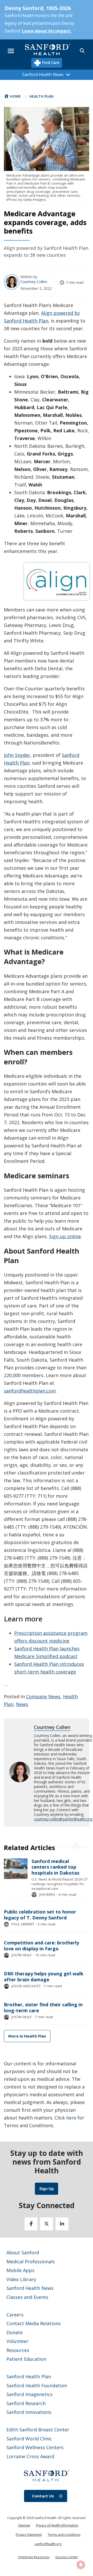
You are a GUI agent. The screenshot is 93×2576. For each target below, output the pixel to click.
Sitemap (24, 2525)
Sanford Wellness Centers (35, 2447)
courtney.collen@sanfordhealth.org (63, 1819)
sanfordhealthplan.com (30, 1391)
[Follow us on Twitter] (47, 2224)
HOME (16, 96)
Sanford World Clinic (29, 2439)
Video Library (21, 2279)
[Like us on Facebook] (31, 2224)
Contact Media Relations (34, 2323)
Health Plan (41, 96)
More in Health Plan (27, 2036)
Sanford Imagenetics (29, 2394)
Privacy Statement (29, 2535)
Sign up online (65, 1236)
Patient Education (26, 2359)
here (71, 2118)
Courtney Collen (34, 282)
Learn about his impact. (47, 31)
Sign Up (47, 2189)
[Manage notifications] (81, 2565)
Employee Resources (34, 2557)
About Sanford (23, 2252)
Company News (43, 1696)
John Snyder (17, 755)
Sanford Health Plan (29, 2376)
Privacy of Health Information (57, 2525)
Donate (15, 2332)
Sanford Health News (30, 2288)
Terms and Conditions (64, 2535)
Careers (15, 2315)
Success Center (67, 2557)
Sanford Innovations (29, 2412)
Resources (18, 2350)
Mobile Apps (20, 2270)
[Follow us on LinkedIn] (62, 2224)
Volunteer (17, 2341)
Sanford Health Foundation (37, 2386)
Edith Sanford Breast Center (38, 2430)
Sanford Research (26, 2403)
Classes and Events (27, 2297)
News (22, 1704)
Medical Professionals (31, 2262)
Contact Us (43, 2496)
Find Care (50, 62)
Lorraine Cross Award (30, 2456)
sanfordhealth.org (48, 2544)
